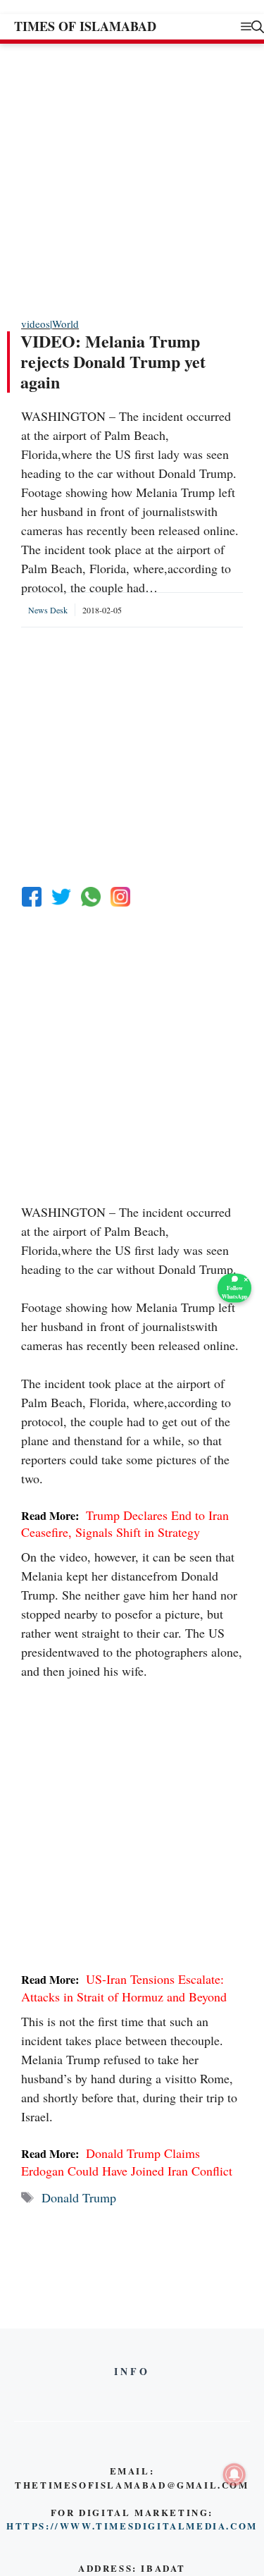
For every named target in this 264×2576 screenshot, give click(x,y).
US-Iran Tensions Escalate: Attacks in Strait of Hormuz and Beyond (124, 1987)
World (65, 324)
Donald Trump (79, 2197)
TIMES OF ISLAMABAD (85, 26)
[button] (258, 26)
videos (36, 324)
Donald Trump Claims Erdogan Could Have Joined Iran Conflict (127, 2161)
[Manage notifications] (234, 2474)
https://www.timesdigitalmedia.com (132, 2526)
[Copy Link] (120, 897)
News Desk (48, 610)
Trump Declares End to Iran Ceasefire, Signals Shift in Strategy (125, 1523)
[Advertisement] (132, 179)
